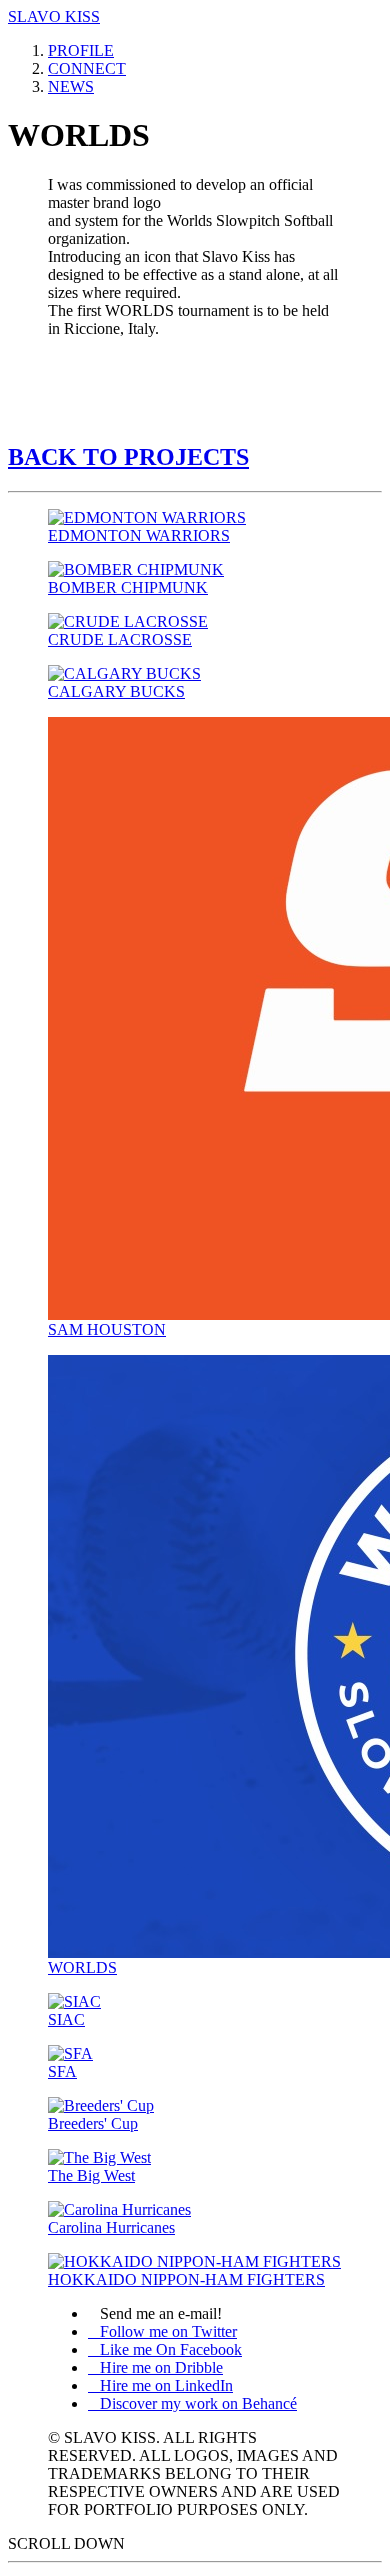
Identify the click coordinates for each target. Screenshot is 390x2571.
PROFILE (81, 50)
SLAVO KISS (54, 16)
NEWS (71, 86)
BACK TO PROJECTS (128, 457)
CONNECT (87, 68)
